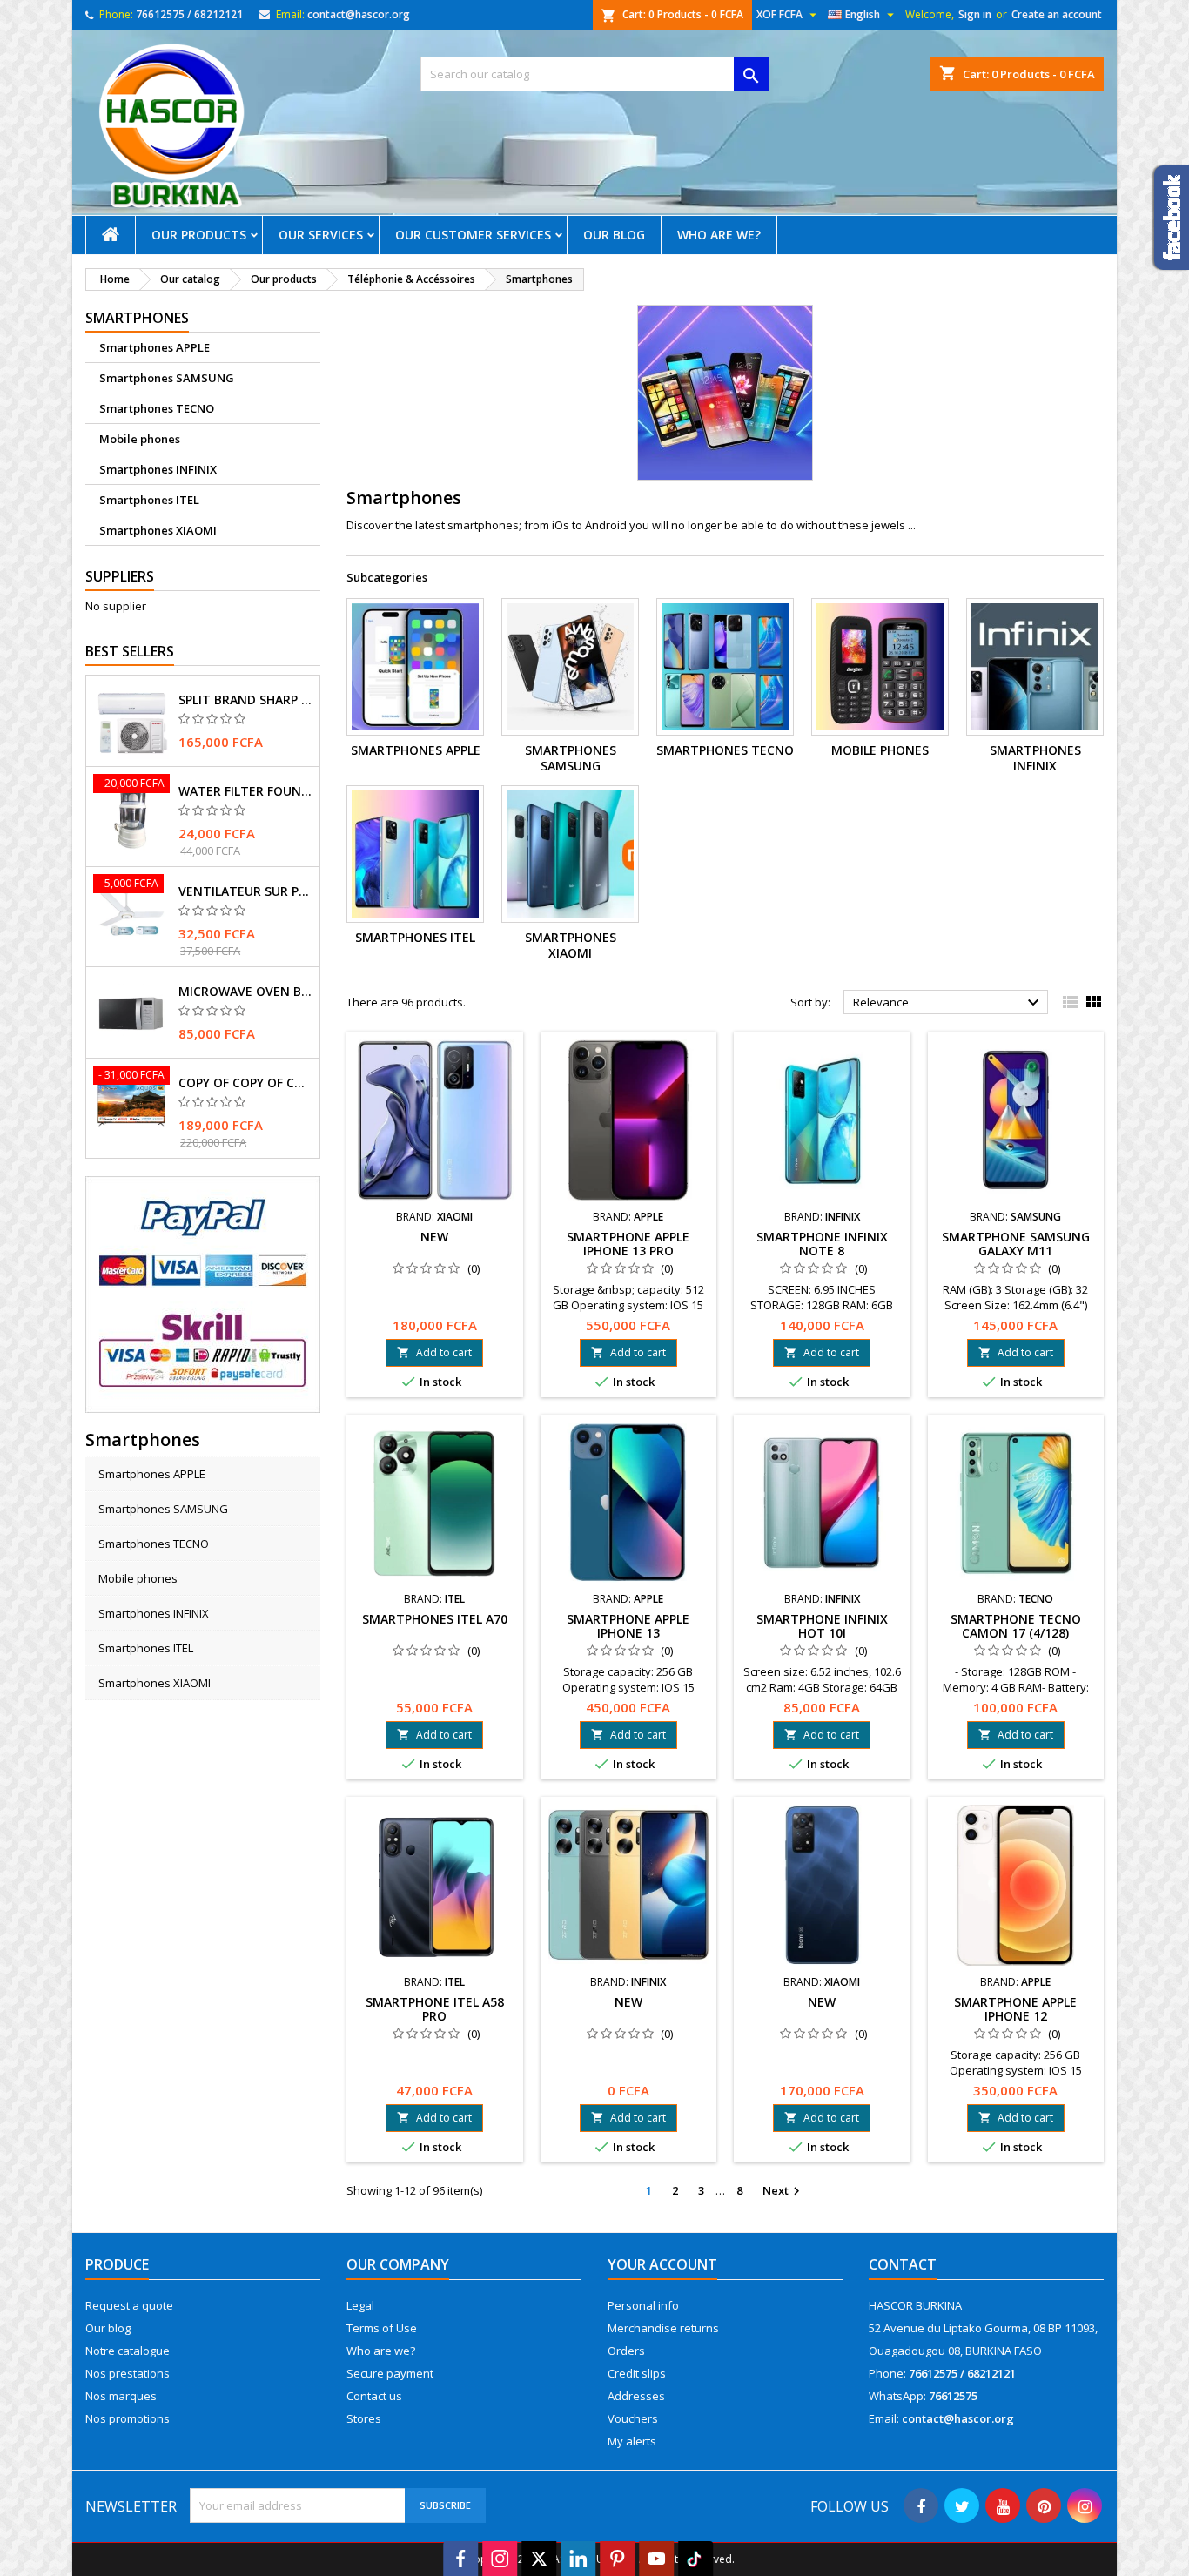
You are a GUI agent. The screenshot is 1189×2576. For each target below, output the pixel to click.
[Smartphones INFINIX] (1035, 667)
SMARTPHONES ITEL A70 (435, 1619)
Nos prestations (128, 2373)
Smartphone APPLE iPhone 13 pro (628, 1244)
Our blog (614, 235)
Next (783, 2191)
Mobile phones (140, 439)
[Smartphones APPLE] (415, 667)
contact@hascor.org (359, 14)
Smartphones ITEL (149, 500)
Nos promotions (128, 2418)
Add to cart (434, 1352)
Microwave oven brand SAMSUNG (245, 992)
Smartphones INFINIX (158, 469)
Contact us (374, 2396)
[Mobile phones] (880, 667)
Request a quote (129, 2305)
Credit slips (637, 2373)
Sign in (975, 14)
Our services (321, 235)
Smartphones (137, 318)
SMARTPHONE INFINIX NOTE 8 (822, 1244)
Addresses (636, 2396)
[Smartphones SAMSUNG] (570, 667)
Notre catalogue (128, 2351)
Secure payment (390, 2373)
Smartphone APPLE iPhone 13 (628, 1626)
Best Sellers (130, 651)
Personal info (643, 2305)
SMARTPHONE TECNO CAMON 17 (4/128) (1016, 1626)
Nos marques (121, 2396)
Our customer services (473, 235)
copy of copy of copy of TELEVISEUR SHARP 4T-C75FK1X (245, 1083)
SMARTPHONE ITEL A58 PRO (435, 2009)
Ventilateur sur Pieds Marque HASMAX (245, 891)
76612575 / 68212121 (189, 14)
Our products (199, 235)
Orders (626, 2351)
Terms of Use (382, 2328)
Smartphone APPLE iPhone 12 (1015, 2009)
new (434, 1237)
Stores (364, 2418)
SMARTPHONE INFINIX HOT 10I (822, 1626)
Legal (360, 2305)
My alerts (632, 2441)
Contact (903, 2264)
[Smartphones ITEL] (415, 854)
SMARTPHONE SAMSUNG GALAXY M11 (1016, 1244)
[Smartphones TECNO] (725, 667)
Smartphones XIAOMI (158, 530)
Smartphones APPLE (155, 347)
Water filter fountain (245, 791)
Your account (662, 2264)
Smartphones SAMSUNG (167, 378)
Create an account (1057, 14)
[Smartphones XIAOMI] (570, 854)
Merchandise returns (663, 2328)
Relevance (948, 1003)
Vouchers (633, 2418)
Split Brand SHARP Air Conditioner (245, 700)
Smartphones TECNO (157, 408)
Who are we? (719, 235)
